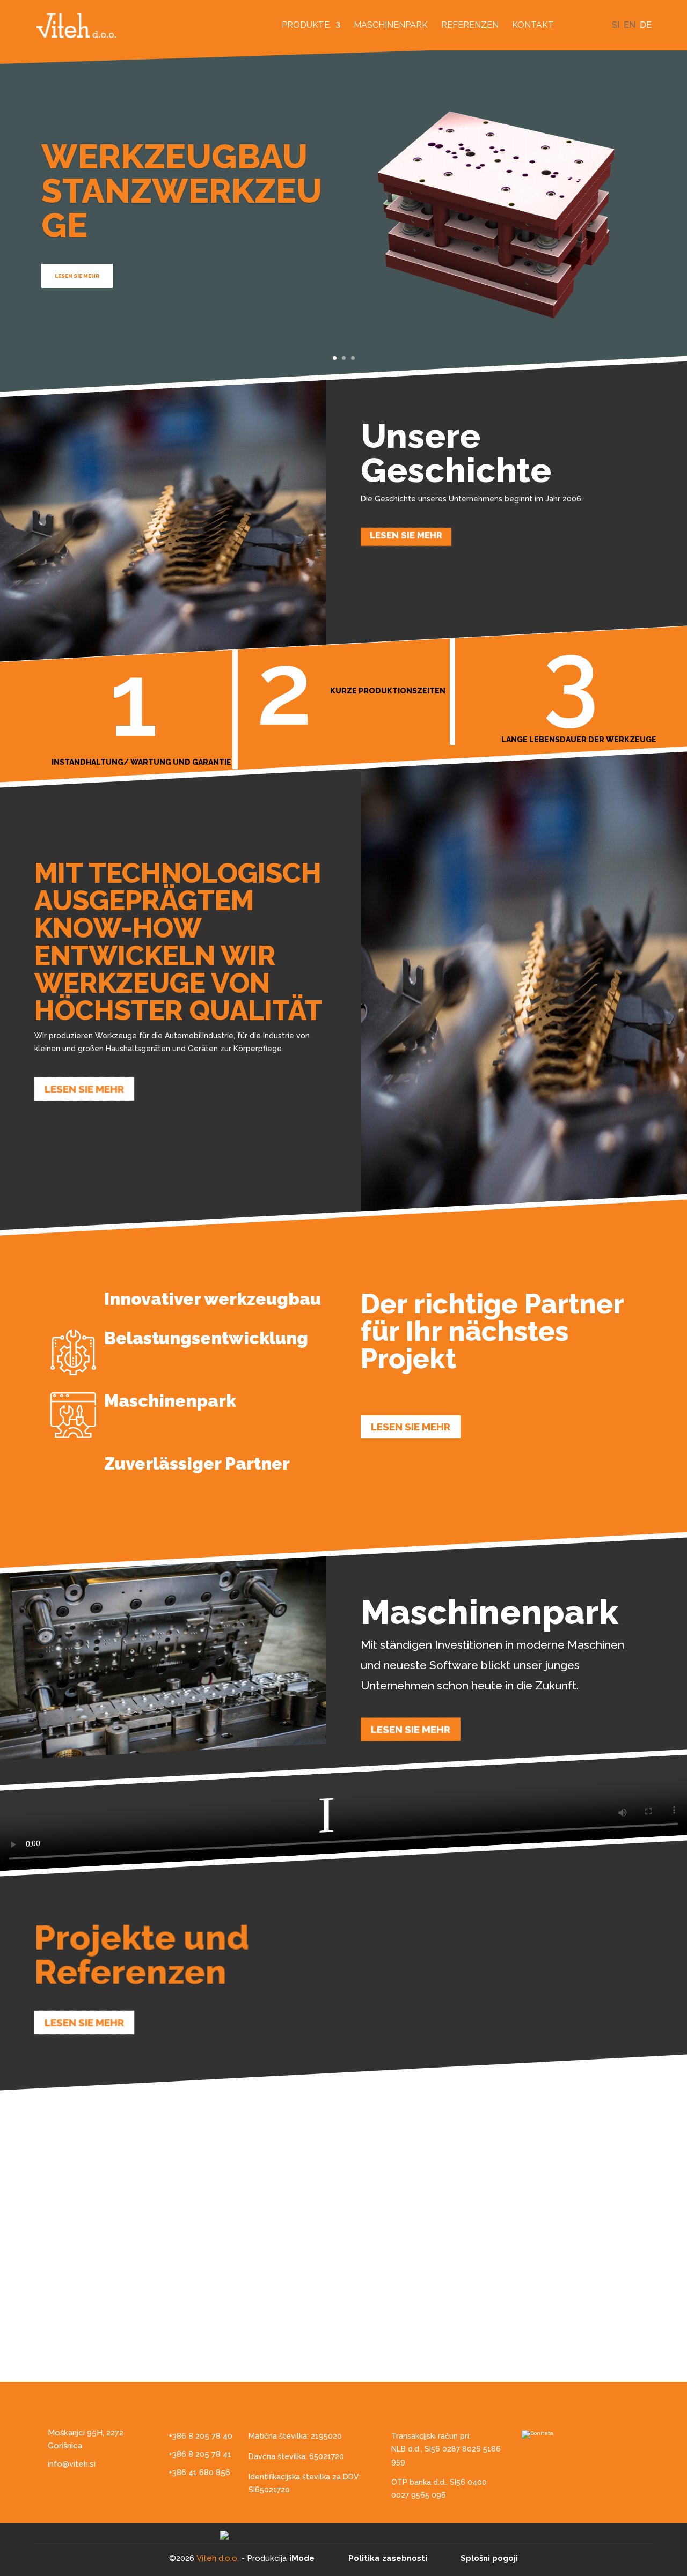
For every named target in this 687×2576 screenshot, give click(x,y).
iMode (302, 2558)
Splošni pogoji (489, 2558)
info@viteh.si (72, 2464)
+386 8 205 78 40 (200, 2436)
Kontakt (533, 26)
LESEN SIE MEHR (77, 276)
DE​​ (646, 25)
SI (616, 25)
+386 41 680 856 (199, 2472)
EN (630, 25)
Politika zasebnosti (388, 2558)
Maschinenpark (391, 26)
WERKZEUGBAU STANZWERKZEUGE (182, 191)
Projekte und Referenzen (142, 1955)
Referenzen (470, 26)
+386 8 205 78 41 (200, 2454)
